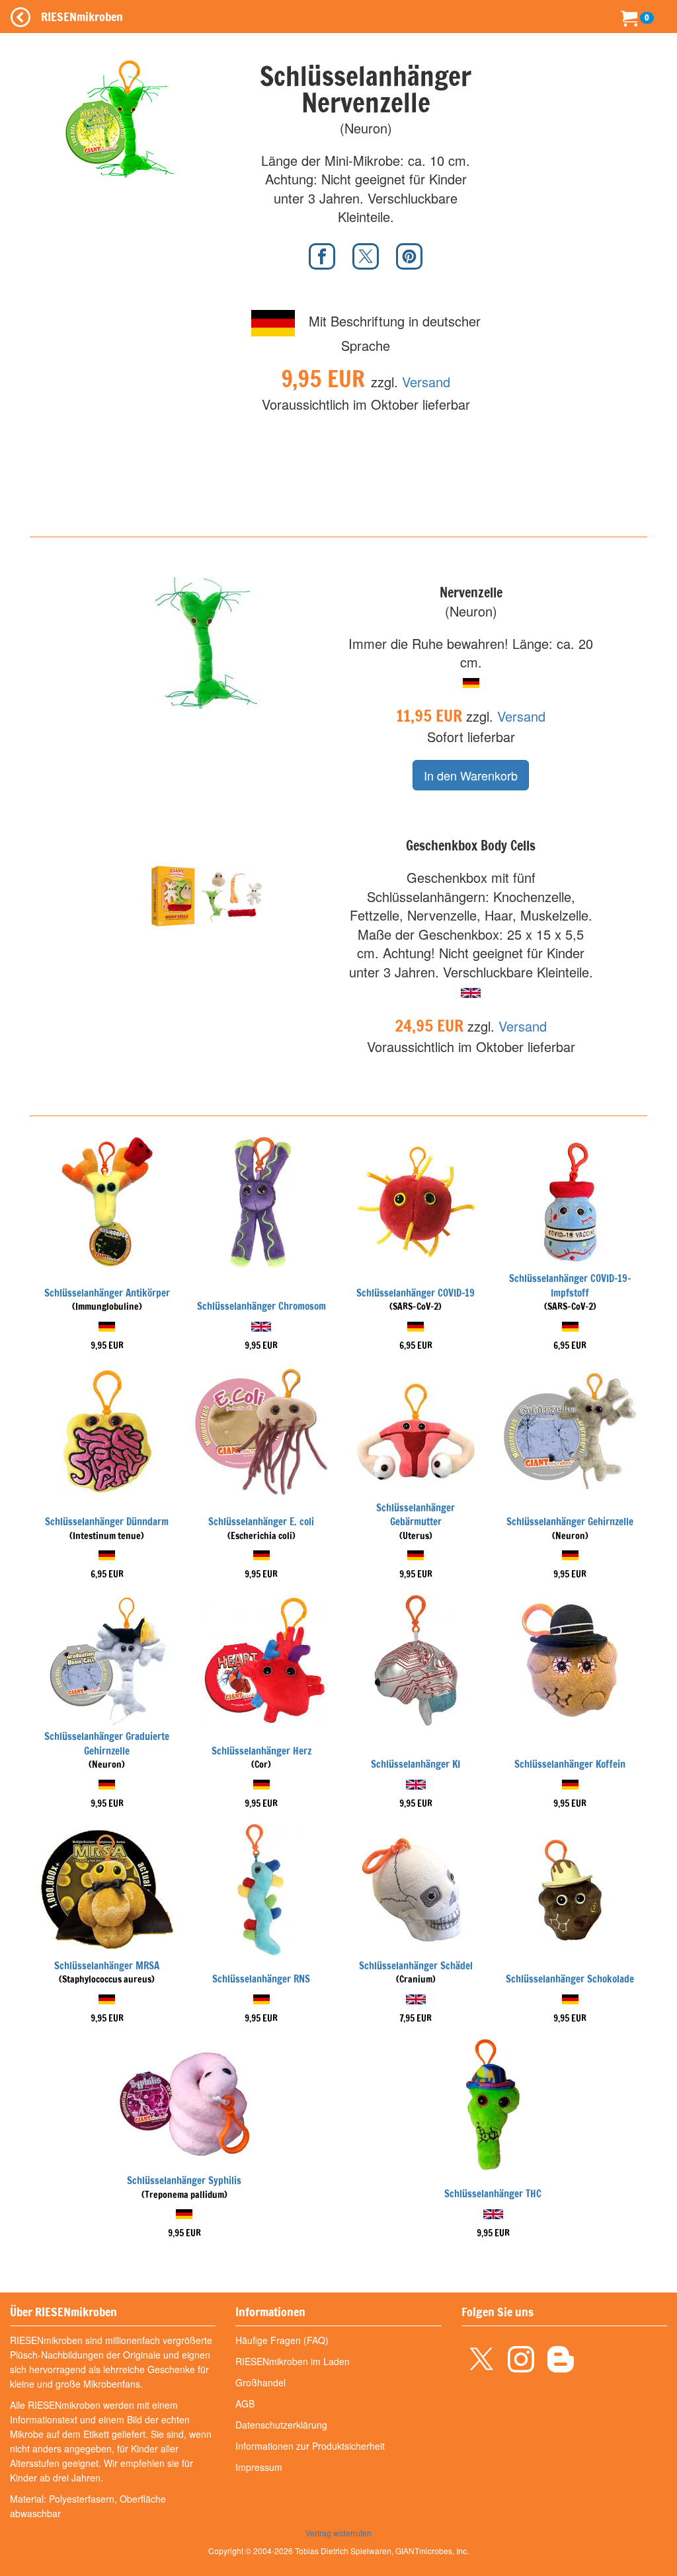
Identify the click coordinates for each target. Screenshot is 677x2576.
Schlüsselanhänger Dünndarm (107, 1522)
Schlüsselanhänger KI (416, 1764)
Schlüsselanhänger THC (493, 2194)
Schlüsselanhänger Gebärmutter (416, 1515)
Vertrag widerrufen (338, 2533)
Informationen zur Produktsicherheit (310, 2446)
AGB (245, 2404)
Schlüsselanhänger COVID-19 (416, 1293)
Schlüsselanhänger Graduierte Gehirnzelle (107, 1743)
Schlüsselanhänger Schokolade (570, 1979)
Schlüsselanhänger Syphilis (184, 2180)
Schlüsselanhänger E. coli (261, 1522)
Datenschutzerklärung (281, 2425)
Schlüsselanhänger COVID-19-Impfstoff (570, 1285)
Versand (426, 382)
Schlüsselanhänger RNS (261, 1979)
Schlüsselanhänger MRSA (107, 1966)
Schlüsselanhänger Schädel (416, 1966)
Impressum (259, 2467)
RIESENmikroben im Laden (293, 2361)
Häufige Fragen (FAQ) (282, 2340)
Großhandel (260, 2382)
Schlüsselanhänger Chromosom (261, 1306)
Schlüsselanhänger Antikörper (107, 1293)
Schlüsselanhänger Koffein (570, 1764)
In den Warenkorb (471, 775)
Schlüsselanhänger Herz (261, 1751)
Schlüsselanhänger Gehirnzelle (570, 1522)
